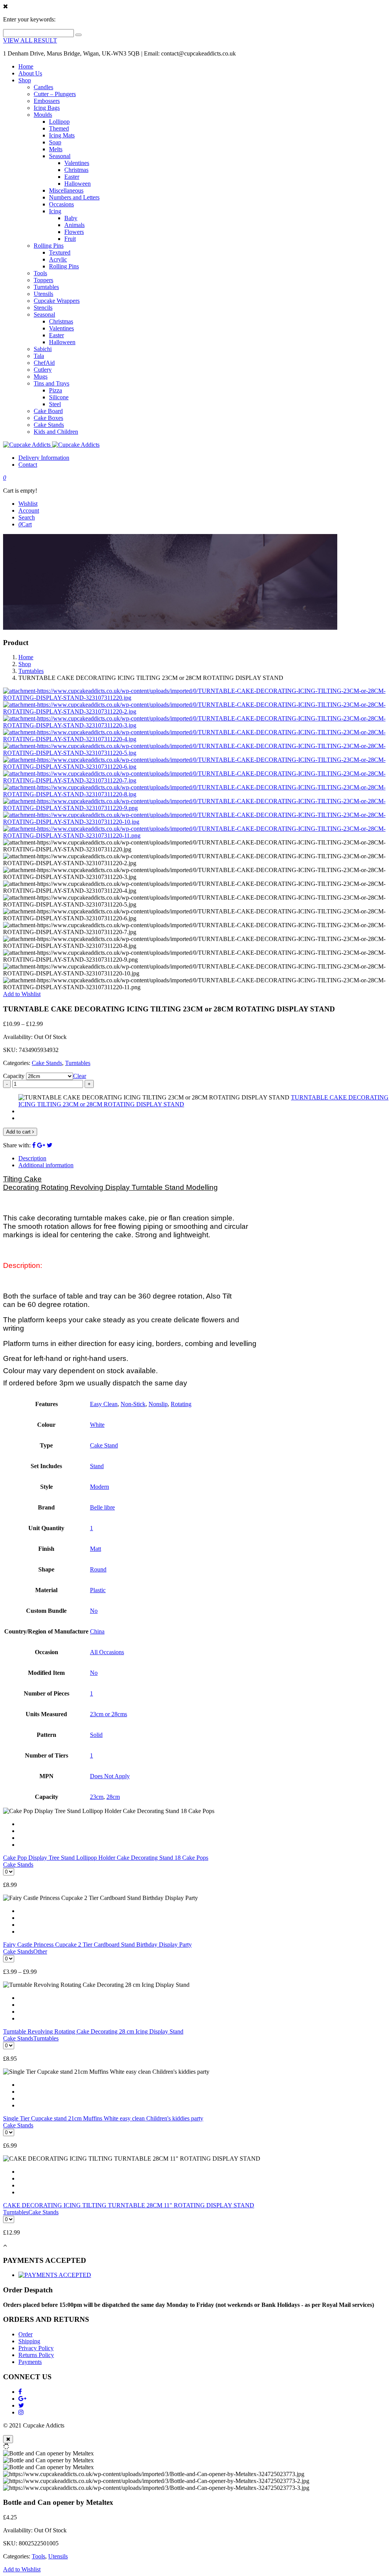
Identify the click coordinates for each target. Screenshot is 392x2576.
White (97, 1425)
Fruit (70, 239)
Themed (59, 128)
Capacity (14, 1076)
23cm (97, 1797)
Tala (39, 356)
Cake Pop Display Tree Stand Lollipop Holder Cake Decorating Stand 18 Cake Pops (106, 1858)
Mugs (41, 377)
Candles (43, 87)
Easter (72, 177)
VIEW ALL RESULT (30, 40)
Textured (60, 252)
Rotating (181, 1404)
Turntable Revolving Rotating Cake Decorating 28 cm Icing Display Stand (93, 2031)
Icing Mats (62, 135)
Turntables (46, 287)
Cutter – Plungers (55, 94)
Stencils (43, 308)
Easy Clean (104, 1404)
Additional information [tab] (46, 1165)
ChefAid (44, 363)
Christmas (76, 170)
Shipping (29, 2341)
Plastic (98, 1590)
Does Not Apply (110, 1776)
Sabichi (43, 349)
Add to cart (19, 1132)
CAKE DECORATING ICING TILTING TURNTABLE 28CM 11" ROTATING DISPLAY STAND (129, 2205)
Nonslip (158, 1404)
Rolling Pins (49, 246)
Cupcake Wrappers (57, 301)
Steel (55, 404)
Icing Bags (47, 108)
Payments (30, 2362)
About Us (30, 73)
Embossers (47, 101)
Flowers (74, 232)
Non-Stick (133, 1404)
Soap (55, 142)
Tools (40, 273)
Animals (74, 225)
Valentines (77, 163)
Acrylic (58, 259)
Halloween (78, 184)
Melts (56, 149)
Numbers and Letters (74, 197)
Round (98, 1569)
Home (26, 66)
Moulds (43, 115)
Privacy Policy (36, 2348)
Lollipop (59, 122)
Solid (96, 1735)
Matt (96, 1549)
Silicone (59, 397)
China (97, 1631)
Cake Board (48, 411)
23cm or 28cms (109, 1714)
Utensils (43, 294)
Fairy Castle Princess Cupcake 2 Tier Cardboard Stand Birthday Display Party (97, 1945)
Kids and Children (56, 432)
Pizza (56, 390)
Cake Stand (104, 1445)
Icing (55, 211)
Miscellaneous (66, 190)
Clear (80, 1076)
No (94, 1611)
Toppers (43, 280)
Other (40, 1951)
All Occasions (107, 1652)
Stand (97, 1466)
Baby (71, 218)
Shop (25, 80)
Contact (28, 465)
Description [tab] (32, 1158)
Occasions (61, 204)
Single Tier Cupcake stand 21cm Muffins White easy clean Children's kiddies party (103, 2118)
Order (25, 2334)
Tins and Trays (51, 383)
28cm (113, 1797)
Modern (100, 1487)
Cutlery (43, 370)
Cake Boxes (48, 418)
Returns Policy (36, 2355)
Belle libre (102, 1507)
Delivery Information (44, 458)
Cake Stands (49, 425)
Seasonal (60, 156)
